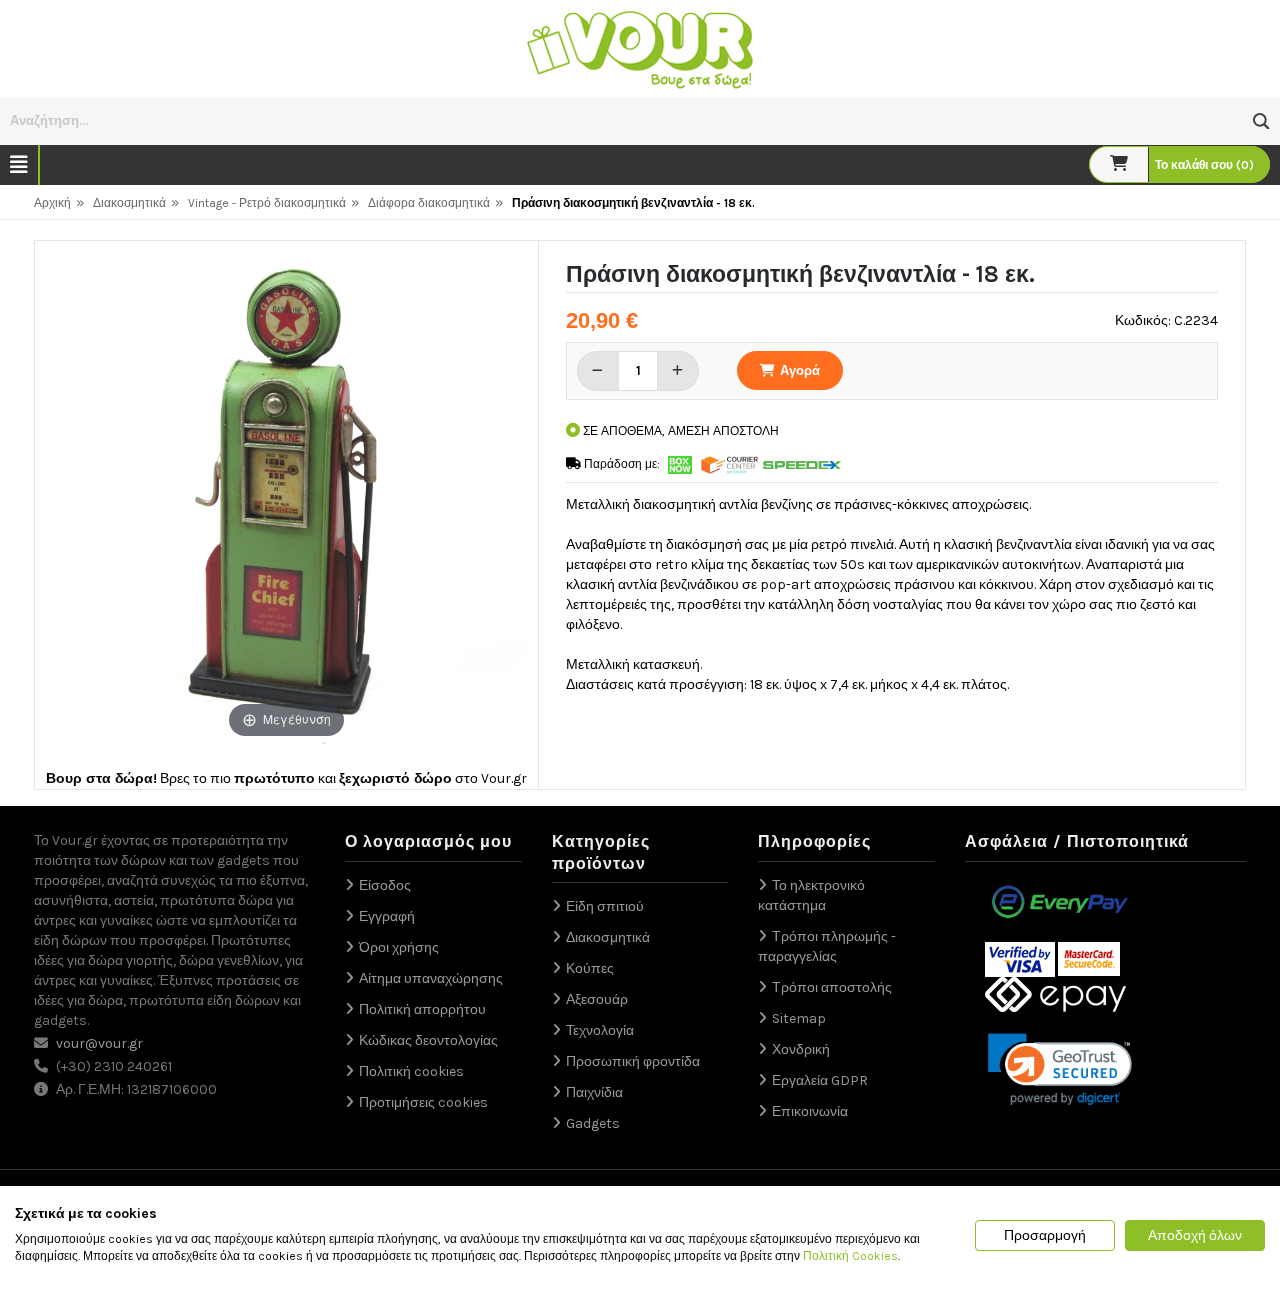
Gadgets (593, 1123)
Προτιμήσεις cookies (423, 1102)
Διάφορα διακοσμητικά (429, 203)
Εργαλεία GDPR (820, 1080)
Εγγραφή (387, 916)
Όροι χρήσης (399, 947)
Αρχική (52, 203)
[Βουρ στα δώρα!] (640, 47)
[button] (1261, 121)
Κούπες (590, 968)
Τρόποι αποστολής (832, 987)
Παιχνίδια (594, 1092)
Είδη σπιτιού (605, 906)
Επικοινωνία (810, 1111)
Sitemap (799, 1018)
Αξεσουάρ (597, 999)
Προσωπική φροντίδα (633, 1061)
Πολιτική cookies (411, 1071)
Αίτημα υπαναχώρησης (431, 978)
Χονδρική (801, 1049)
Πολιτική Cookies (850, 1256)
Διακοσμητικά (129, 203)
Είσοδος (385, 885)
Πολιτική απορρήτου (422, 1009)
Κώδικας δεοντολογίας (428, 1040)
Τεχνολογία (600, 1030)
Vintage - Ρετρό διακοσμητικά (267, 203)
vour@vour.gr (99, 1043)
